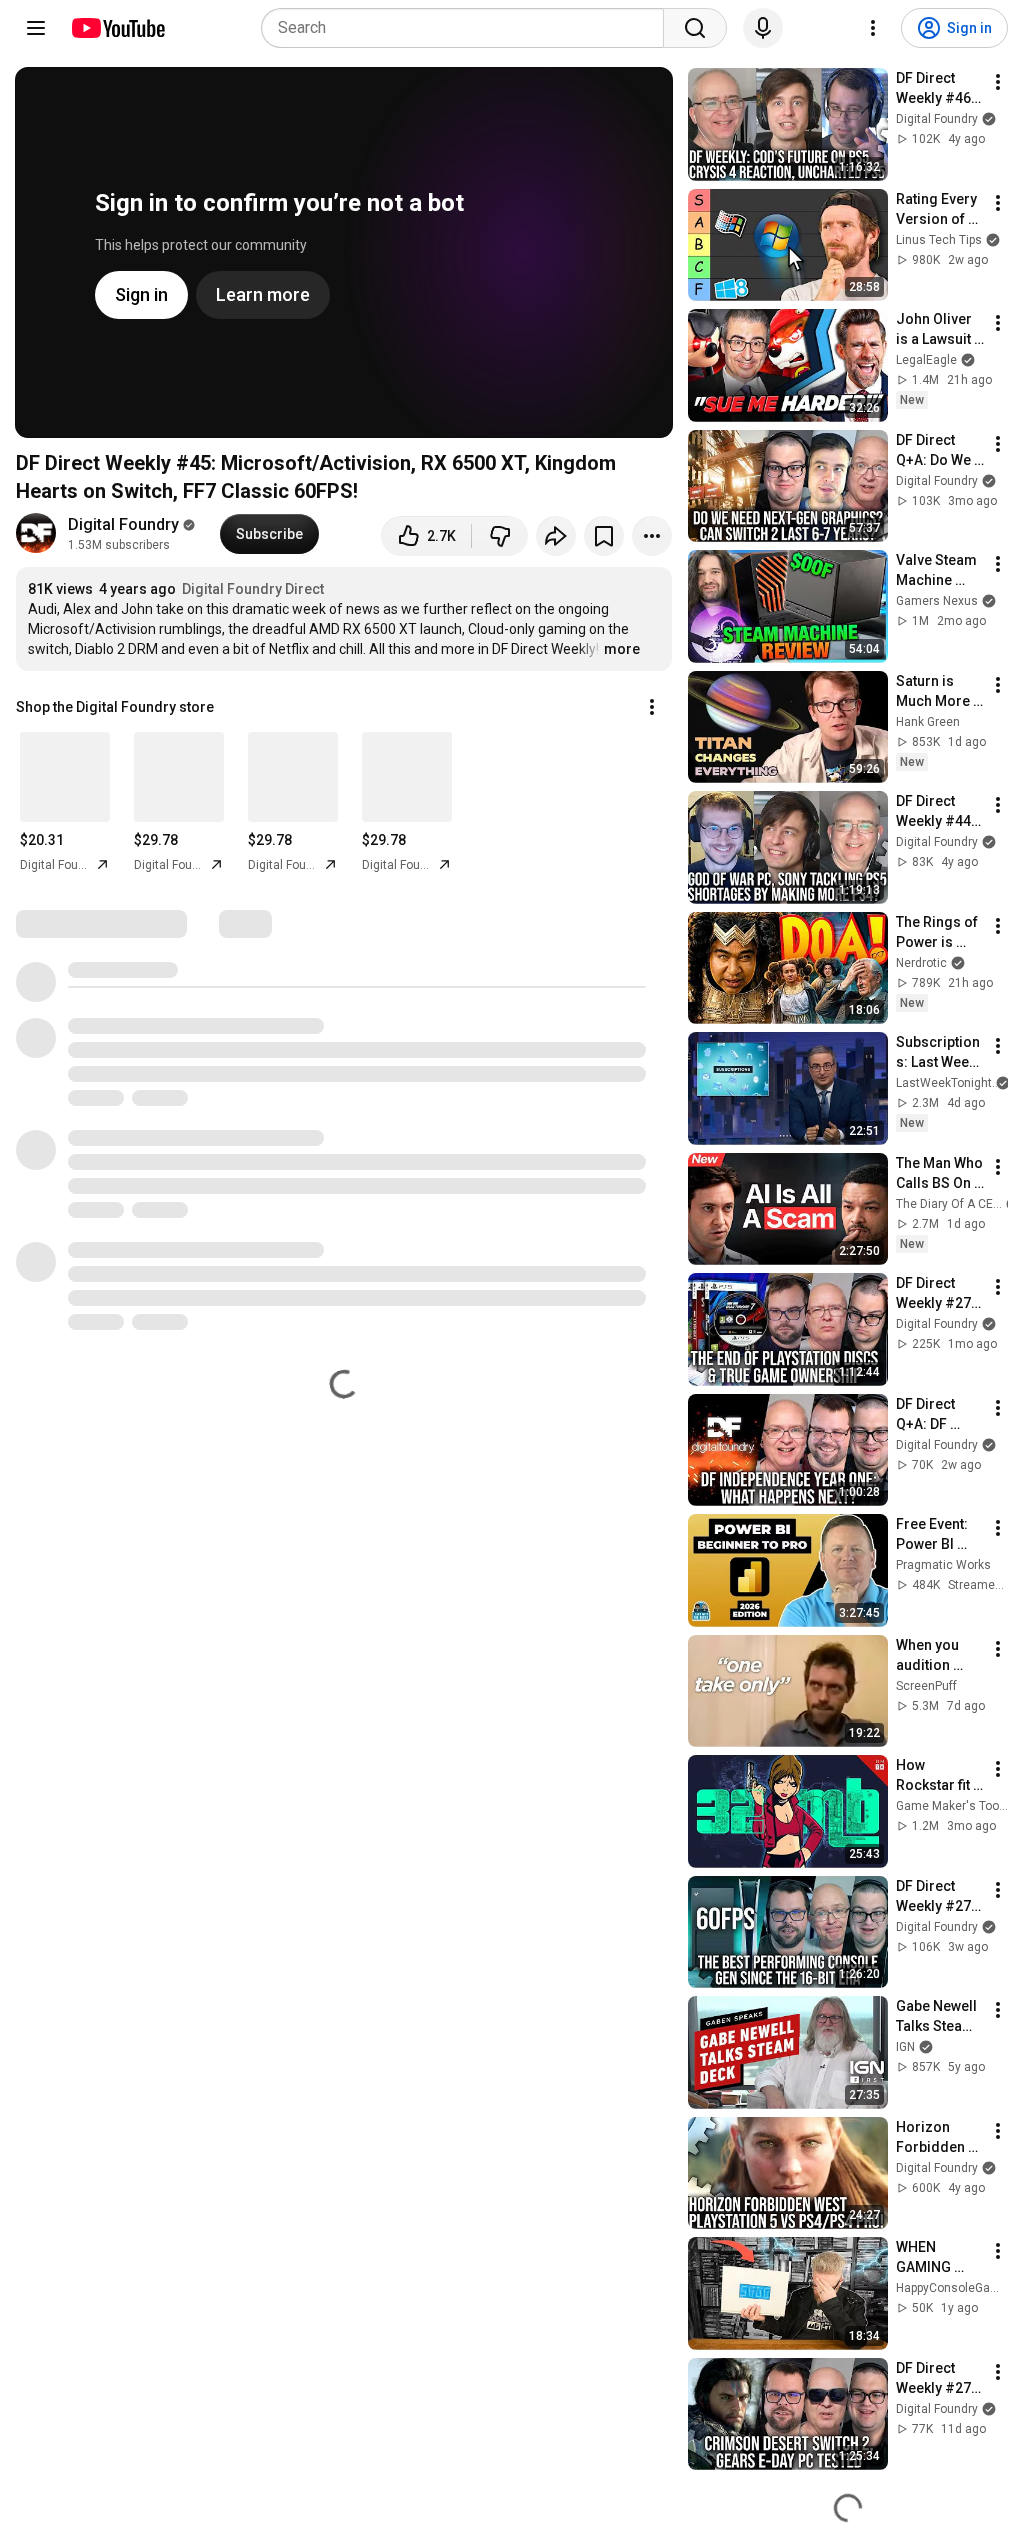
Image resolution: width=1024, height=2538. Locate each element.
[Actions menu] (652, 707)
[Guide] (36, 28)
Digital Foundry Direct (253, 589)
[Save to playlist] (604, 536)
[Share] (556, 536)
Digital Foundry (123, 524)
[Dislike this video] (500, 536)
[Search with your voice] (763, 28)
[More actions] (652, 536)
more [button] (622, 649)
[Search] (695, 28)
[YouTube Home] (117, 28)
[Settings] (873, 28)
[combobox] (468, 28)
